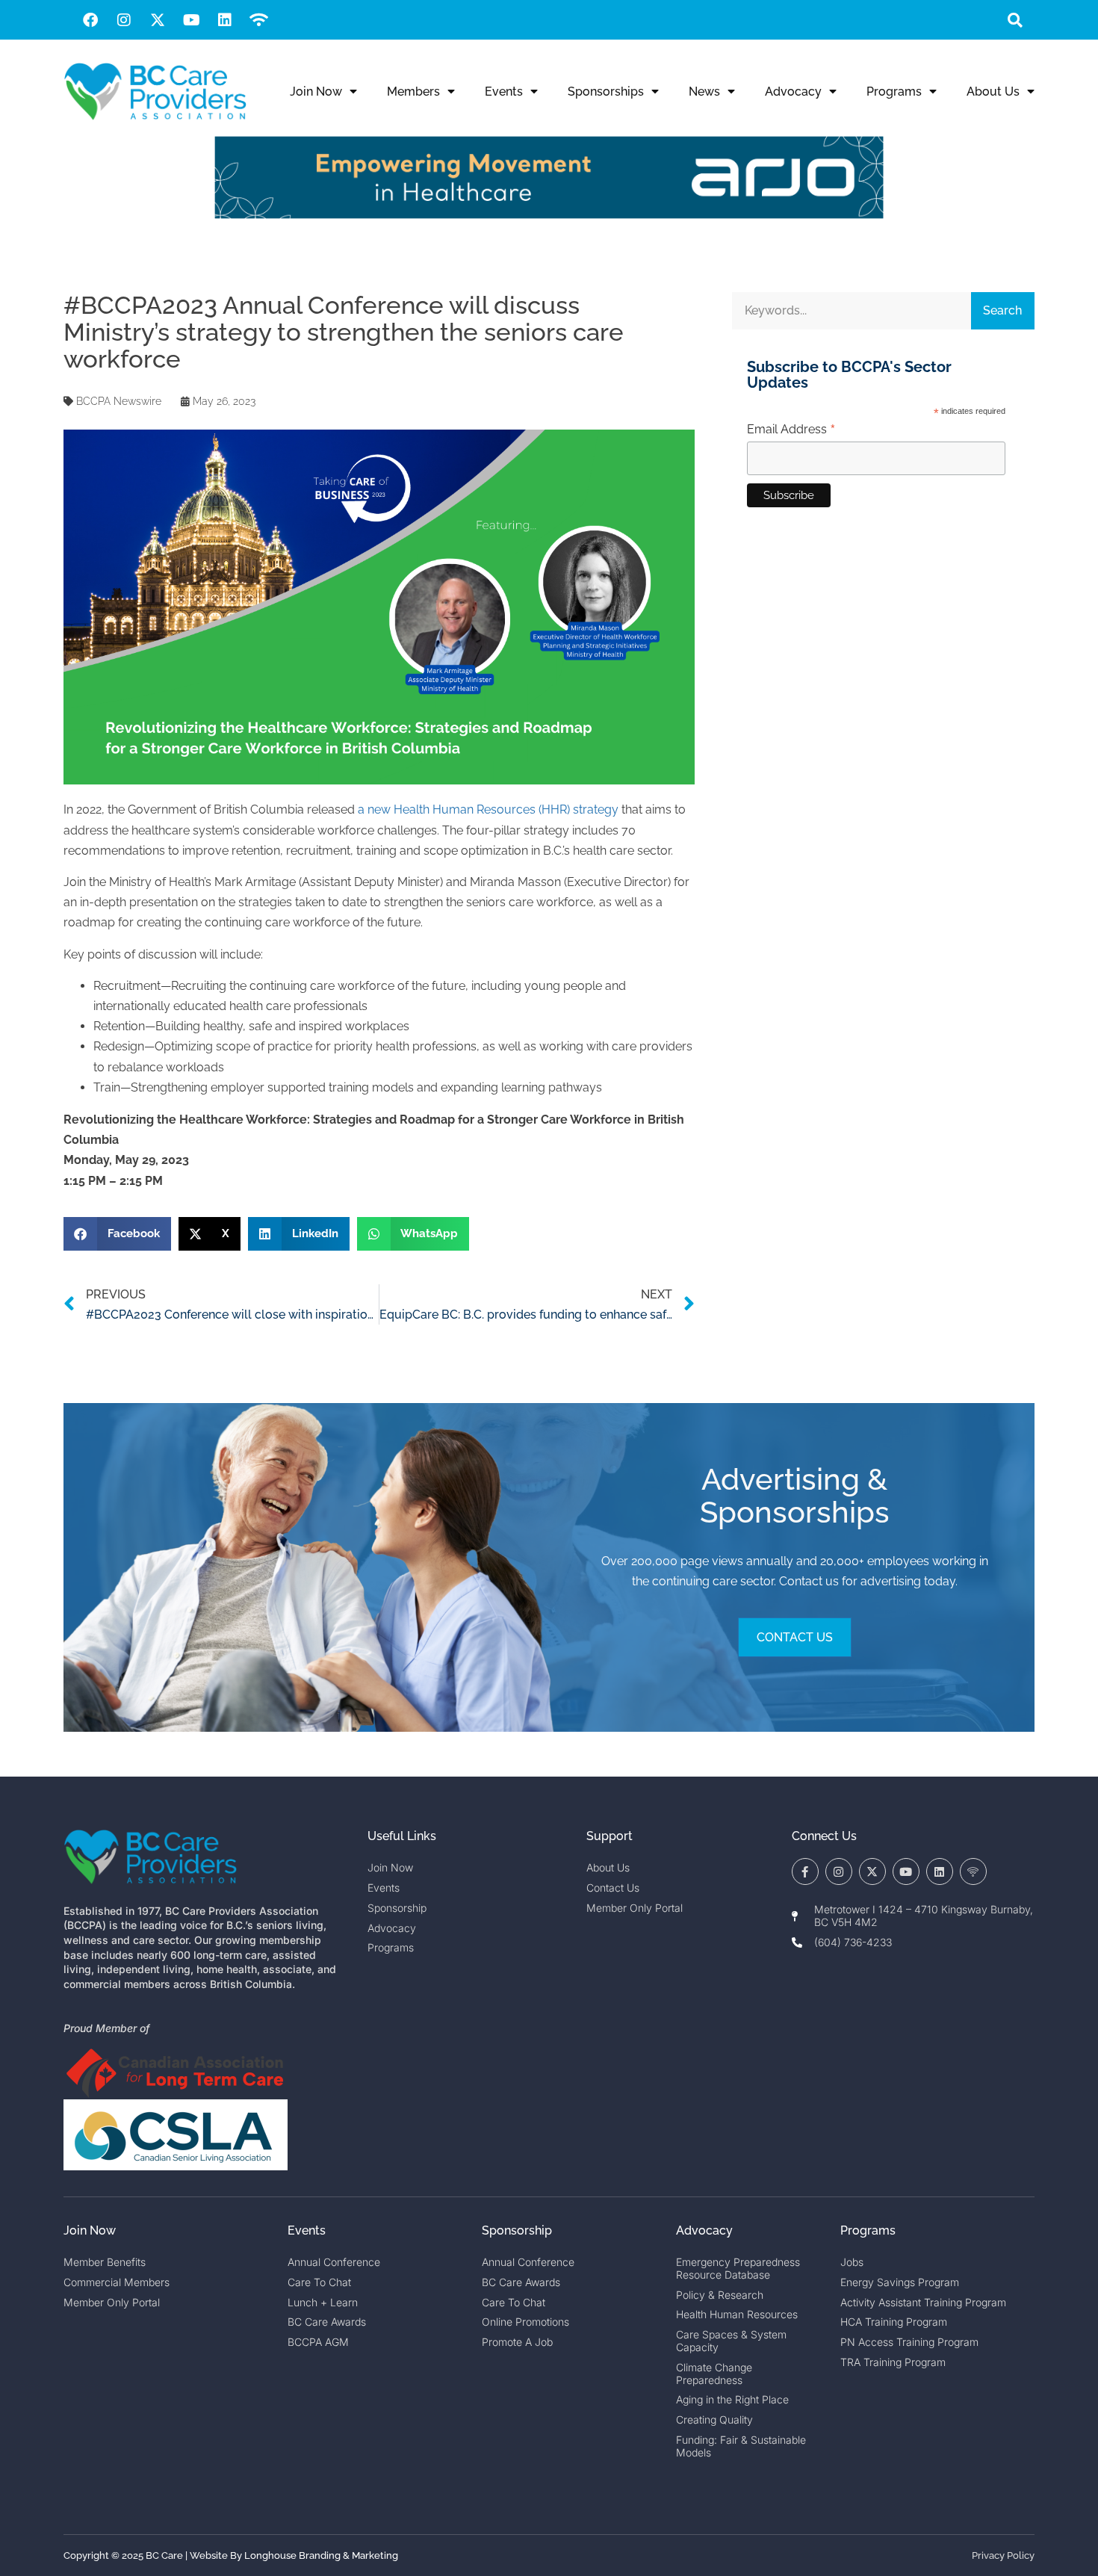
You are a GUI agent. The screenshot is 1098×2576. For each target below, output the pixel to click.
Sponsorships (606, 92)
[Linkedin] (225, 20)
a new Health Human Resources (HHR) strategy (488, 809)
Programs (894, 92)
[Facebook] (90, 20)
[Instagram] (124, 20)
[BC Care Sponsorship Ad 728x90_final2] (549, 215)
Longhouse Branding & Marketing (321, 2555)
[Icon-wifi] (973, 1871)
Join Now (316, 92)
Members (413, 92)
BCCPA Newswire (119, 401)
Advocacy (793, 92)
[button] (1015, 20)
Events (504, 92)
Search (1002, 310)
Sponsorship (517, 2230)
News (704, 92)
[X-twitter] (158, 20)
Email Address (791, 430)
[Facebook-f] (805, 1871)
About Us (993, 92)
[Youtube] (191, 20)
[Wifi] (258, 20)
